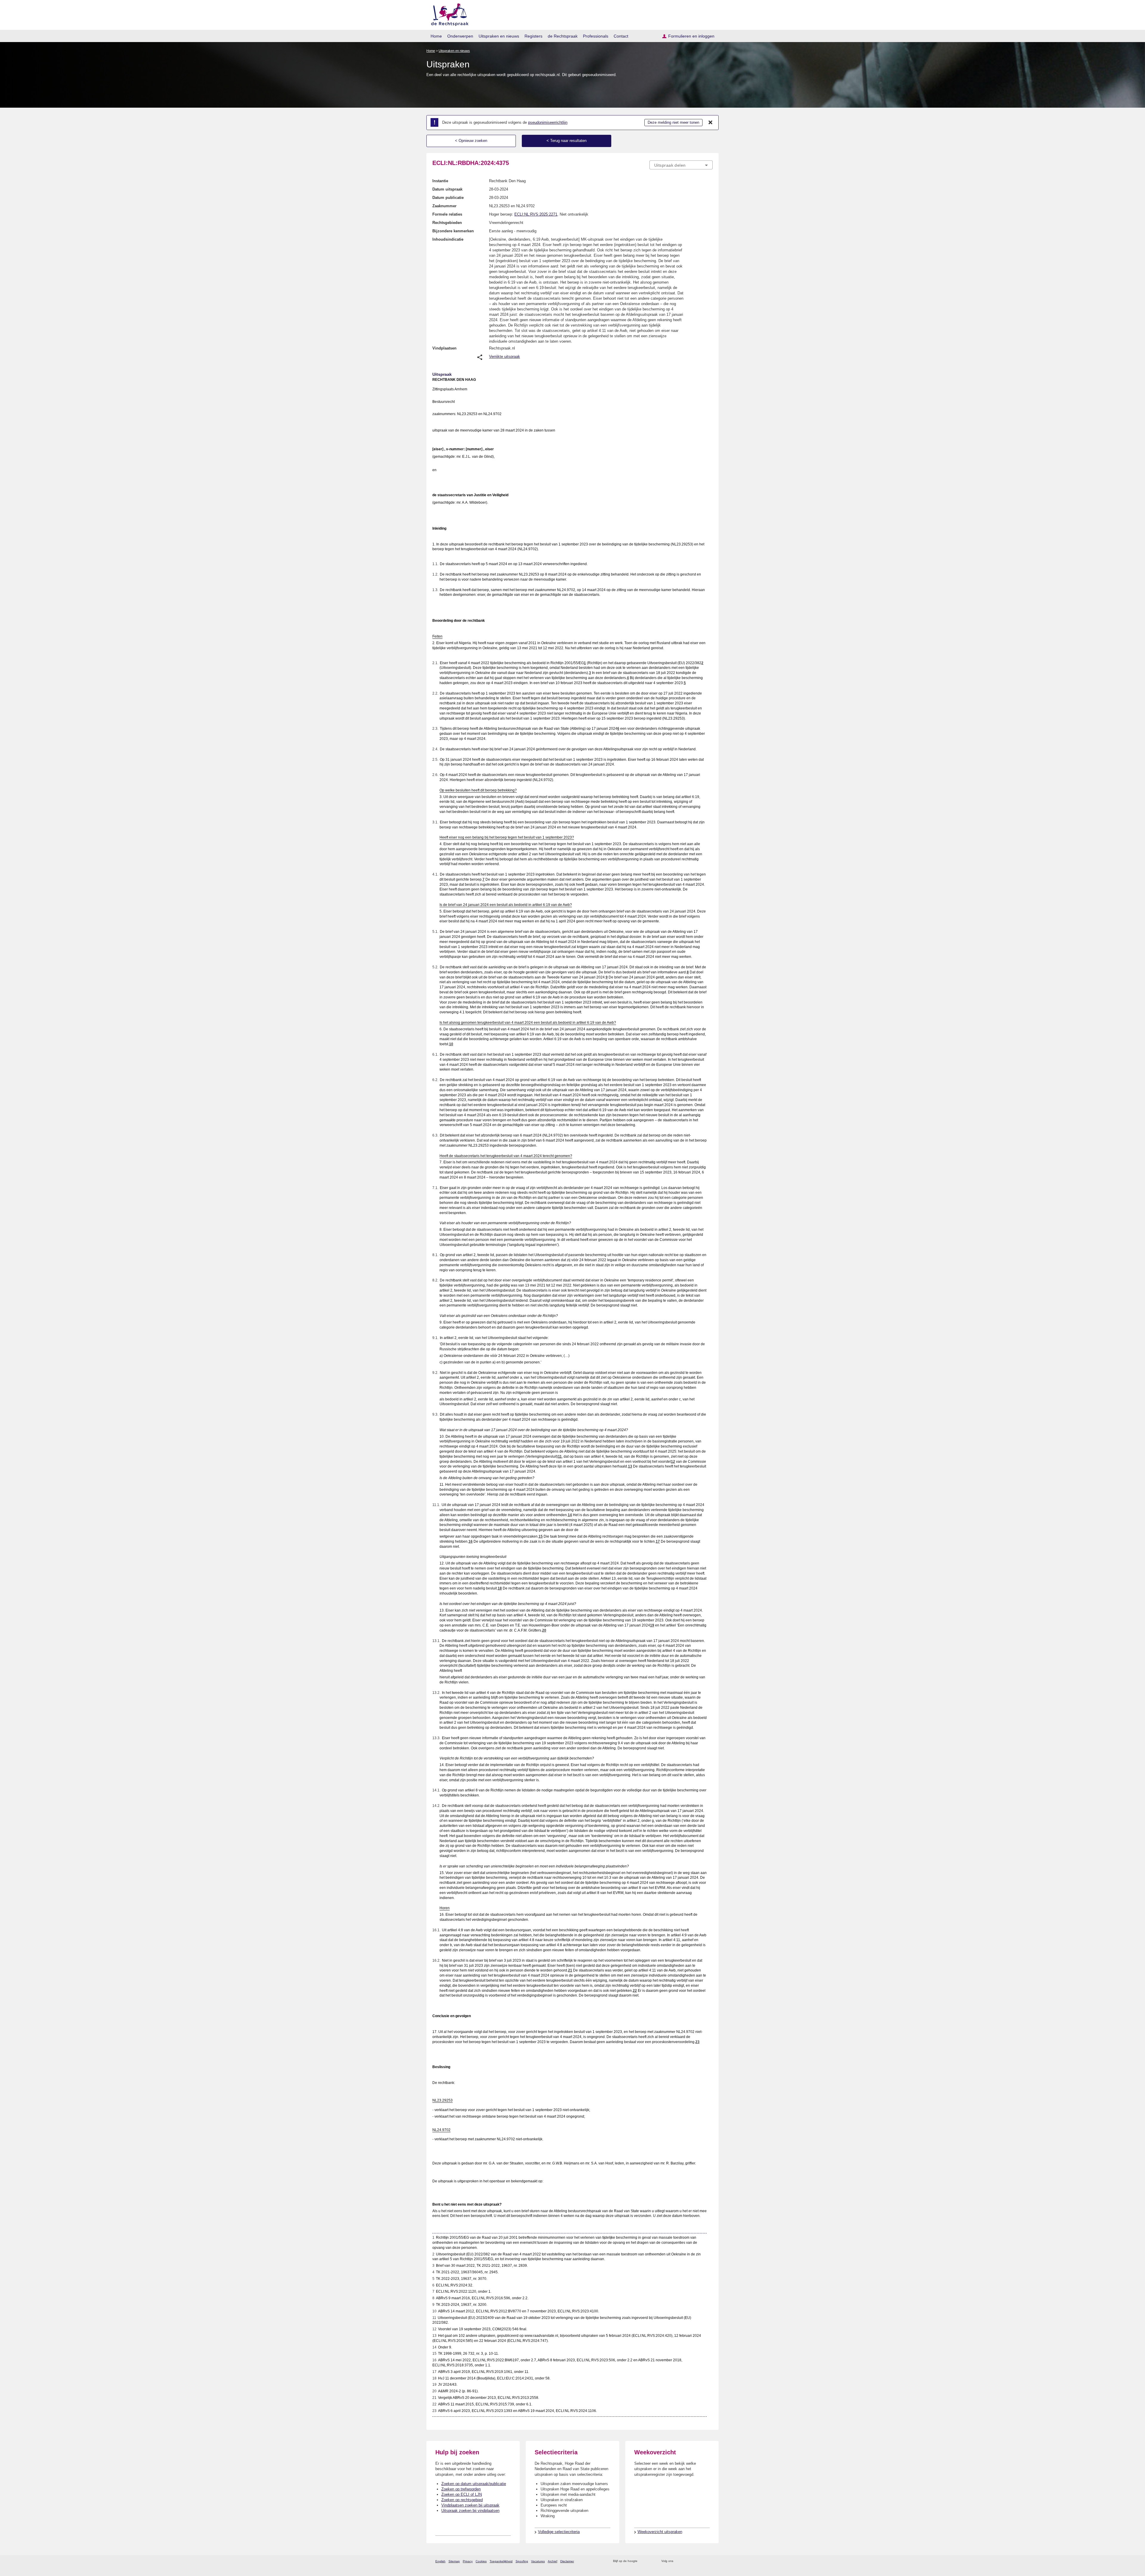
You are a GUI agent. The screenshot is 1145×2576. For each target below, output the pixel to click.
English (440, 2561)
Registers (533, 36)
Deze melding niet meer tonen (673, 122)
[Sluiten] (711, 123)
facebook (686, 2561)
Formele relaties (447, 214)
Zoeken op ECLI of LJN (462, 2494)
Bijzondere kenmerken (453, 231)
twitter (679, 2561)
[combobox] (681, 165)
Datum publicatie (448, 198)
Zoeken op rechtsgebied (462, 2500)
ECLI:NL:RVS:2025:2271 (536, 214)
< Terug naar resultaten (567, 141)
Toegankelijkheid (501, 2561)
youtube (710, 2561)
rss (643, 2561)
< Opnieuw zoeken (471, 141)
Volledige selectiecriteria (559, 2532)
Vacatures (538, 2561)
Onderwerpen (460, 36)
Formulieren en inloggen (691, 36)
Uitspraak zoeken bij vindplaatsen (470, 2511)
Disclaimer (567, 2561)
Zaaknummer (444, 206)
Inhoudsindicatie (448, 239)
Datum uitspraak (447, 189)
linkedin (702, 2561)
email (651, 2561)
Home (436, 36)
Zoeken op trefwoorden (461, 2489)
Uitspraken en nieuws (499, 36)
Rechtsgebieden (447, 223)
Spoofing (522, 2561)
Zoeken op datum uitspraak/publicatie (474, 2484)
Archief (553, 2561)
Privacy (468, 2561)
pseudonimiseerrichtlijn (548, 122)
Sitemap (454, 2561)
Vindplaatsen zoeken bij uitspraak (470, 2505)
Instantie (440, 181)
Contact (621, 36)
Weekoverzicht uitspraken (660, 2532)
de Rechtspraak (563, 36)
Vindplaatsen (444, 348)
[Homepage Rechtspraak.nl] (448, 14)
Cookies (481, 2561)
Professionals (596, 36)
